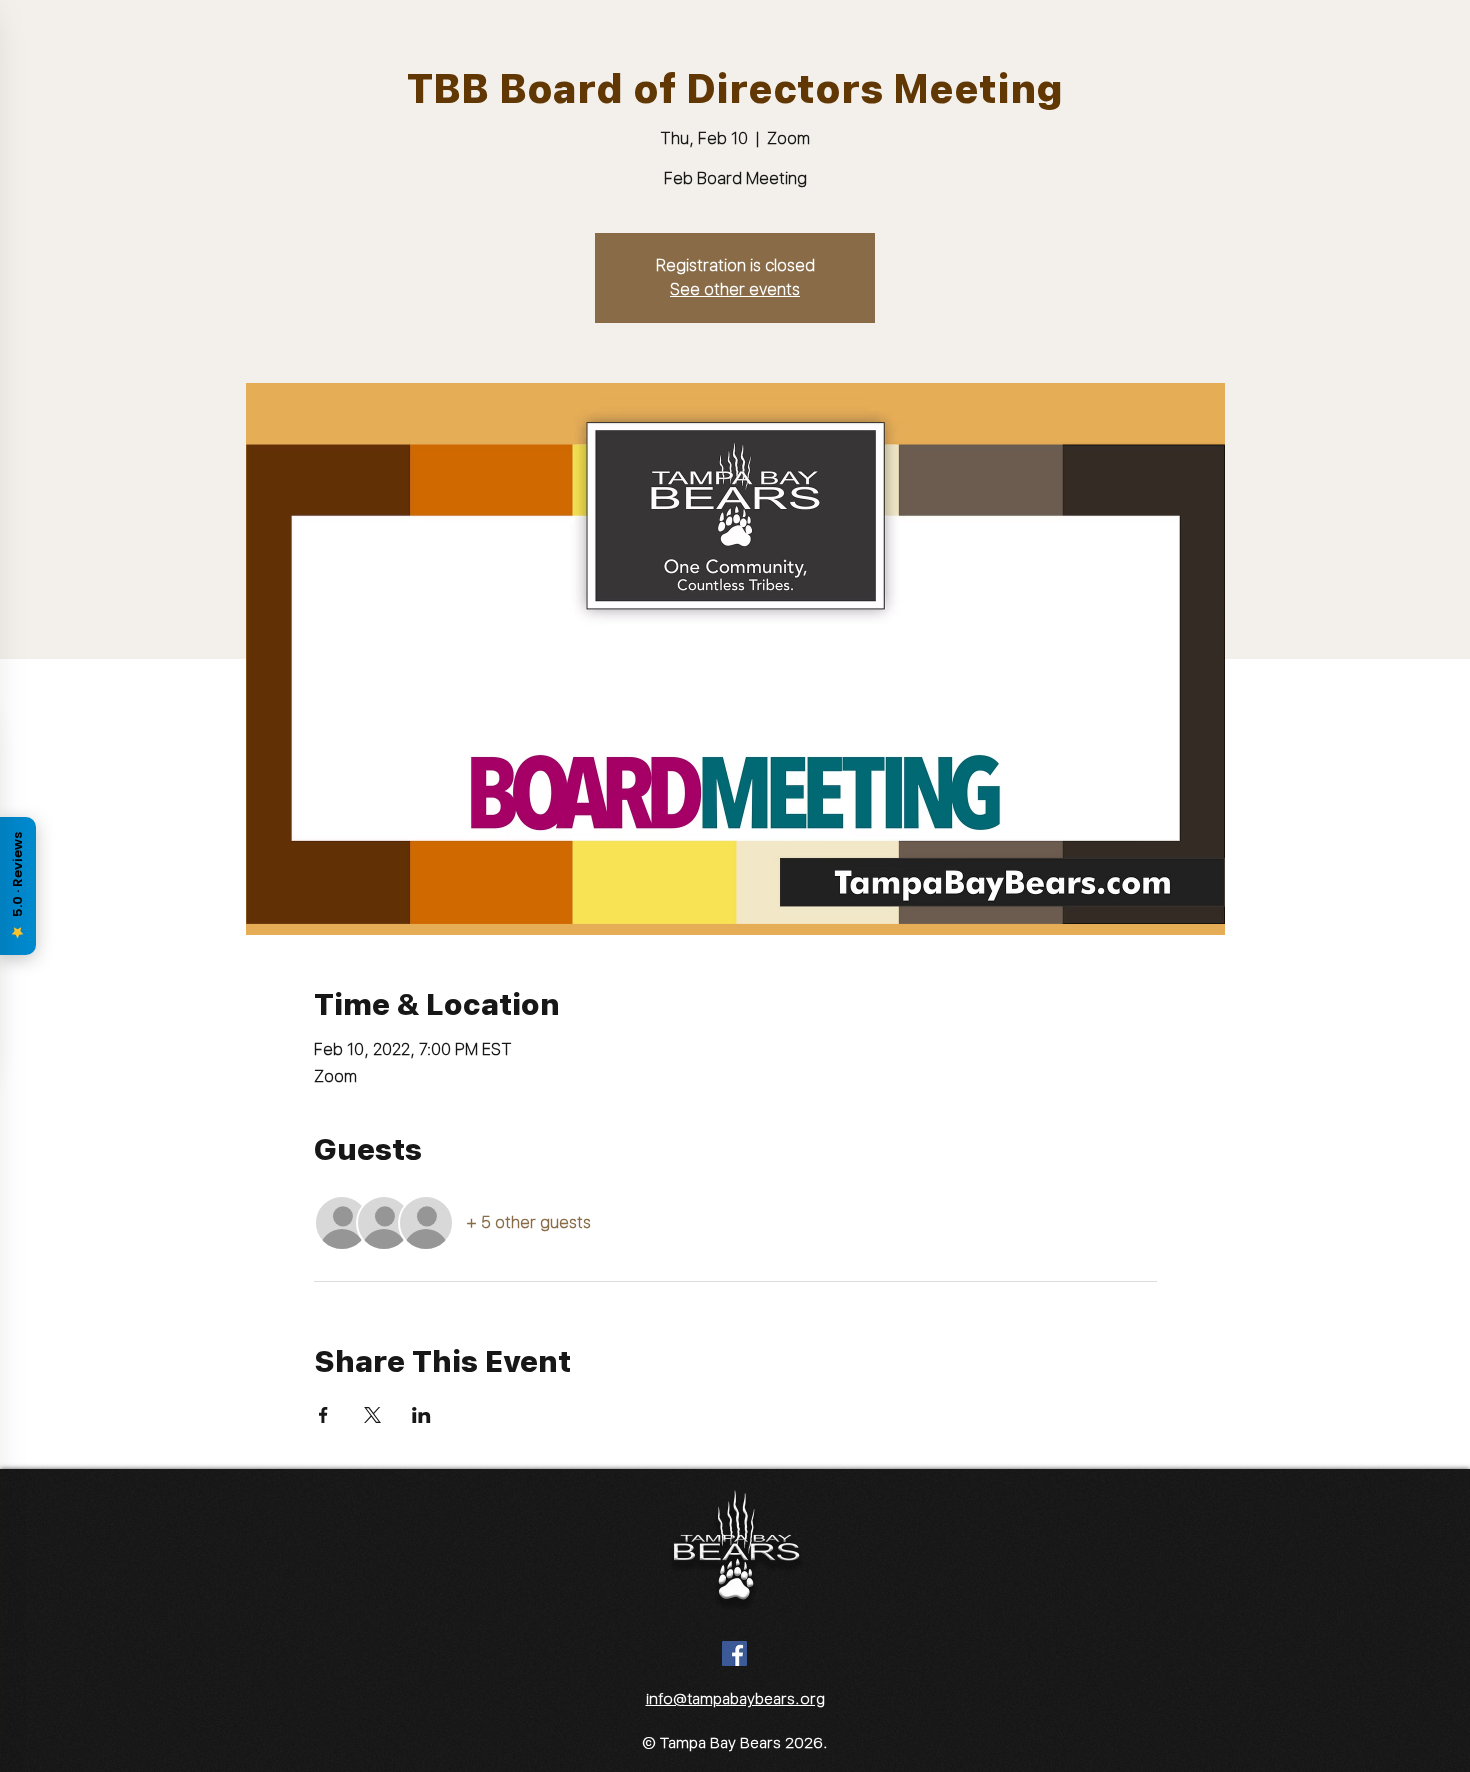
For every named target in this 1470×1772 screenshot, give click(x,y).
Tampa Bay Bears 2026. (744, 1743)
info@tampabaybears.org (735, 1699)
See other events (735, 289)
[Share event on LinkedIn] (421, 1415)
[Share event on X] (372, 1415)
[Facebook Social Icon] (734, 1653)
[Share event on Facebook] (323, 1415)
